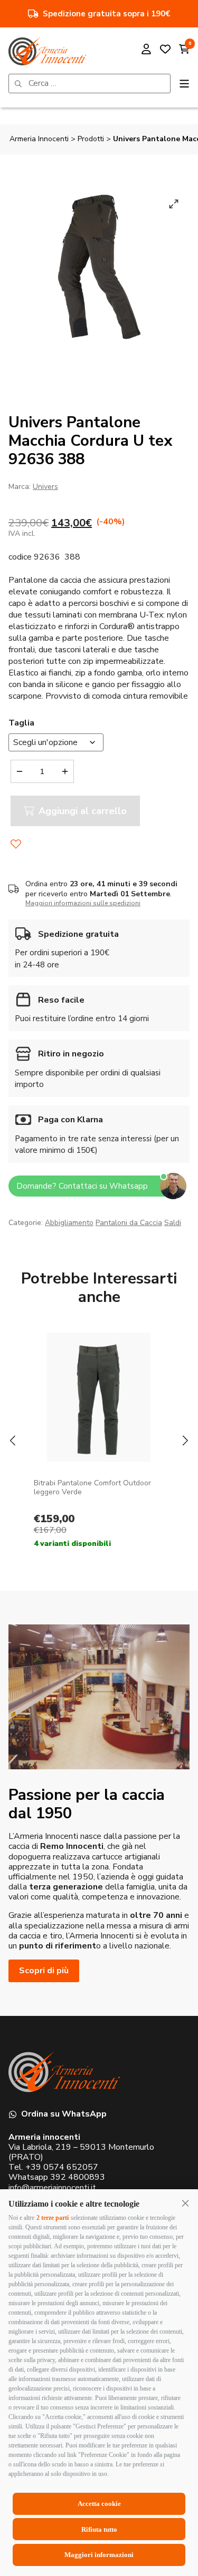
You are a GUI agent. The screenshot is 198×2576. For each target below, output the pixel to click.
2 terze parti (53, 2218)
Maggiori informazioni (99, 2555)
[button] (185, 2203)
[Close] (171, 1164)
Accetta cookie (99, 2504)
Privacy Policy (150, 1389)
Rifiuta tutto (99, 2529)
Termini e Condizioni (49, 1397)
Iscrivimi (99, 1358)
